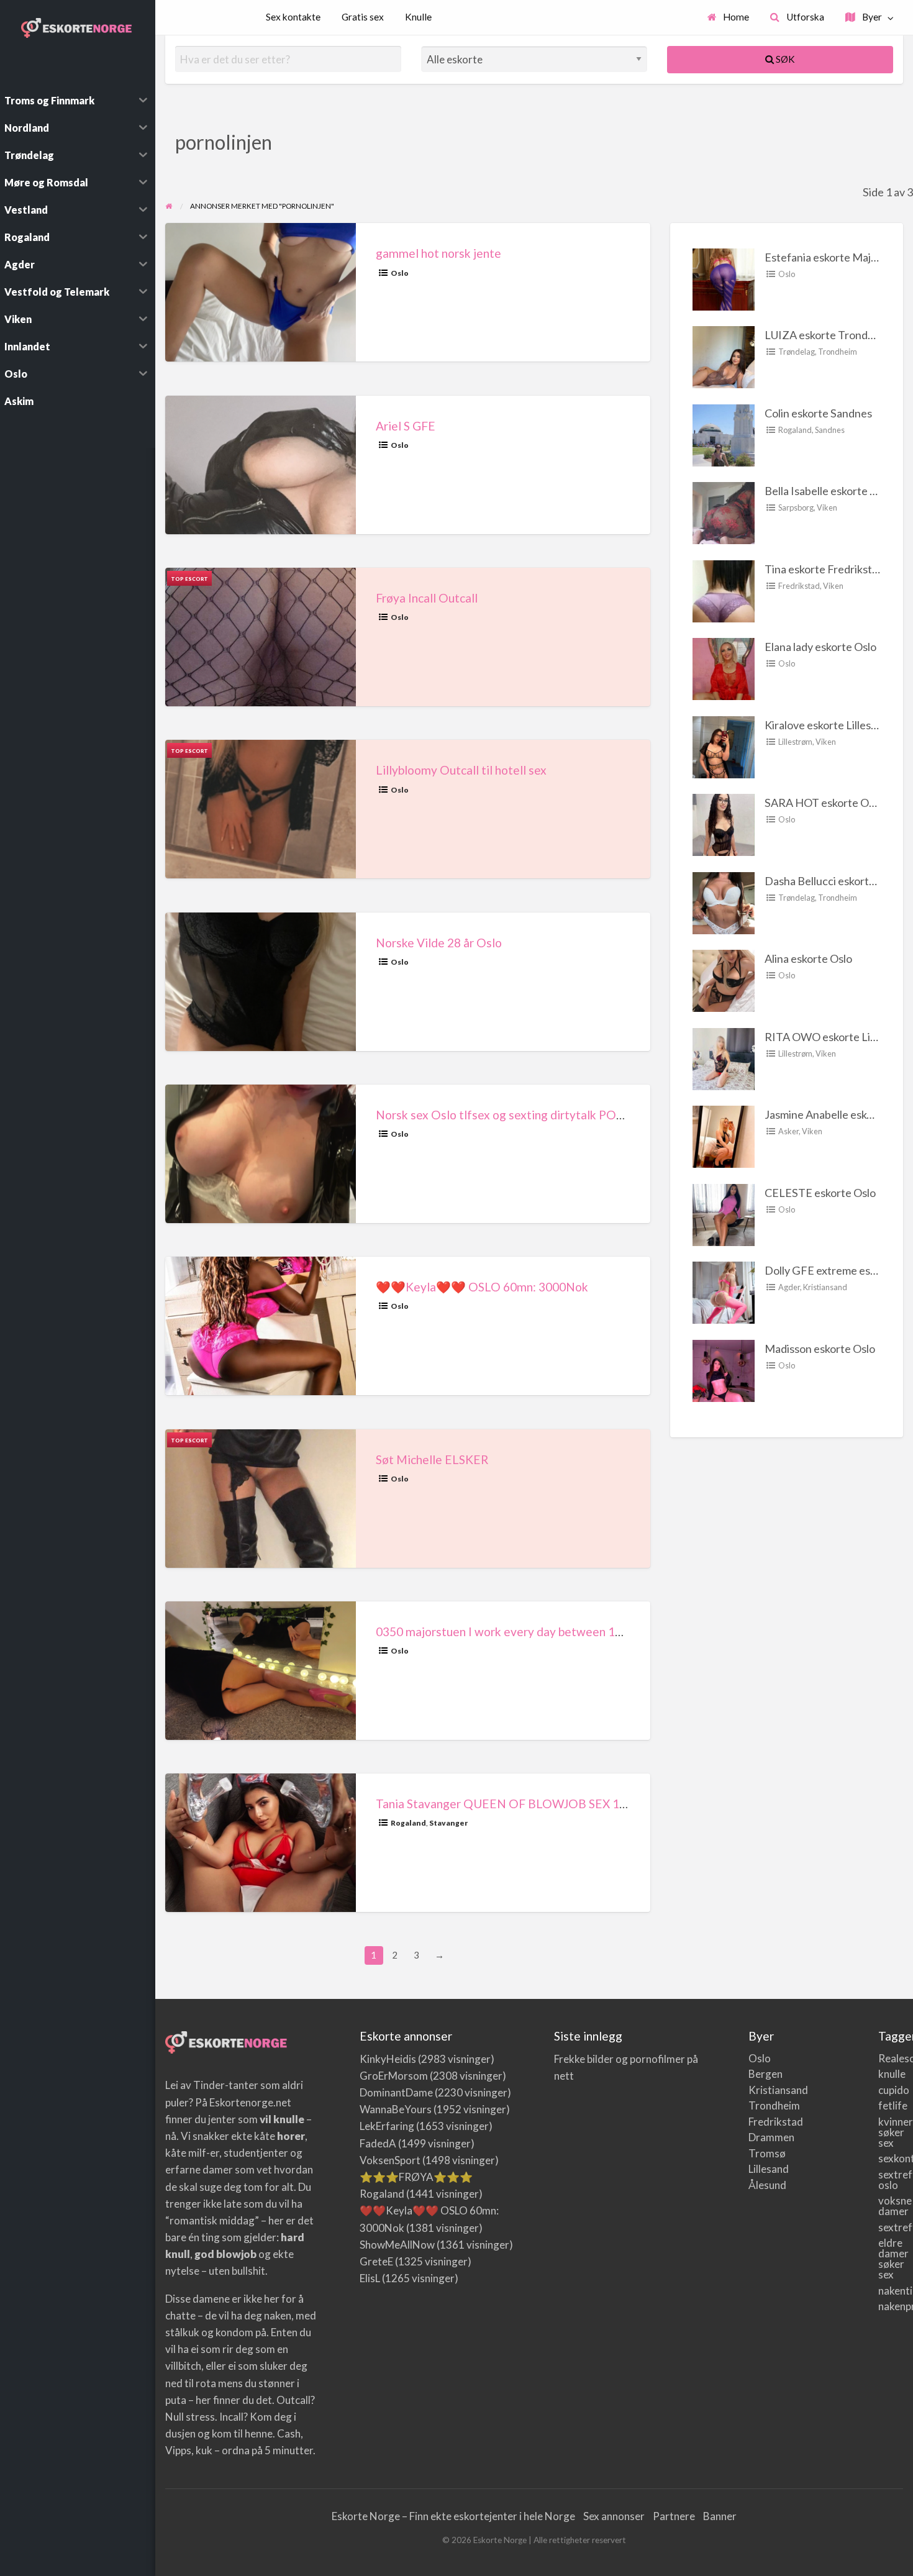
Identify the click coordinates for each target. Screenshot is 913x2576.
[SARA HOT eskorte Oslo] (724, 824)
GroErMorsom (394, 2076)
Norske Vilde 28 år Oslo (439, 943)
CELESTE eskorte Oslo (820, 1193)
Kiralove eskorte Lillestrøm (829, 725)
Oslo (400, 273)
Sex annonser (614, 2516)
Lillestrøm (795, 742)
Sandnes (830, 430)
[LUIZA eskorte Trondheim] (724, 356)
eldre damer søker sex (891, 2259)
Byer (871, 17)
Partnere (674, 2516)
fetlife (891, 2105)
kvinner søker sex (891, 2132)
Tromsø (761, 2153)
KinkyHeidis (388, 2059)
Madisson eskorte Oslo (820, 1349)
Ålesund (761, 2185)
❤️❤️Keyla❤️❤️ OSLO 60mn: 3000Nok (482, 1287)
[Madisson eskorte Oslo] (724, 1369)
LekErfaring (387, 2126)
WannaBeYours (396, 2109)
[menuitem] (729, 18)
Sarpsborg (796, 507)
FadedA (378, 2143)
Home (735, 17)
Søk (784, 59)
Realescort (891, 2058)
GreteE (376, 2261)
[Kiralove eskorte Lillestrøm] (724, 745)
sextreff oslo (891, 2180)
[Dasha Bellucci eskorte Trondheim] (724, 901)
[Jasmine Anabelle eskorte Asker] (724, 1136)
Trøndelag (797, 352)
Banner (720, 2516)
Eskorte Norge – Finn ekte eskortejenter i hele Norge (453, 2516)
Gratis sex (363, 17)
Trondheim (838, 352)
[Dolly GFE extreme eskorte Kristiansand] (724, 1291)
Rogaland (408, 1823)
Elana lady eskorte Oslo (820, 647)
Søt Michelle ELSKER (432, 1459)
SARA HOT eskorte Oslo (824, 803)
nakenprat (891, 2306)
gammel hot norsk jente (438, 253)
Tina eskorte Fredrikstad (824, 569)
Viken (827, 507)
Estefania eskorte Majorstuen (837, 257)
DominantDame (396, 2092)
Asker (788, 1131)
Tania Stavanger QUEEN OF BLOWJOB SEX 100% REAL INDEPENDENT (570, 1804)
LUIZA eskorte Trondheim (828, 335)
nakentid (891, 2291)
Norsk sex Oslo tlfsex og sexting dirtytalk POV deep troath (533, 1115)
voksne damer (891, 2206)
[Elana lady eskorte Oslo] (724, 668)
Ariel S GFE (406, 426)
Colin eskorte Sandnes (818, 413)
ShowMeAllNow (397, 2245)
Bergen (761, 2074)
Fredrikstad (799, 586)
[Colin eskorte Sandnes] (724, 434)
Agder (789, 1287)
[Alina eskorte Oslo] (724, 980)
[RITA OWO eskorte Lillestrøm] (724, 1057)
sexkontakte (891, 2158)
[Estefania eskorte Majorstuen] (724, 278)
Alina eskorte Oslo (808, 958)
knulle (891, 2074)
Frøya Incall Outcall (427, 598)
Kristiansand (825, 1287)
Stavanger (448, 1823)
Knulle (418, 17)
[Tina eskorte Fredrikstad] (724, 589)
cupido (891, 2090)
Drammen (761, 2137)
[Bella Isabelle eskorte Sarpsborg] (724, 512)
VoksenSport (390, 2160)
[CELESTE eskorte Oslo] (724, 1213)
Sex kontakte (293, 17)
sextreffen (891, 2227)
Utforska (804, 17)
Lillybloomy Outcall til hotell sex (461, 770)
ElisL (370, 2278)
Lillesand (761, 2169)
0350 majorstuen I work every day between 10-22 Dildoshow (538, 1632)
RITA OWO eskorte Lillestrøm (837, 1037)
